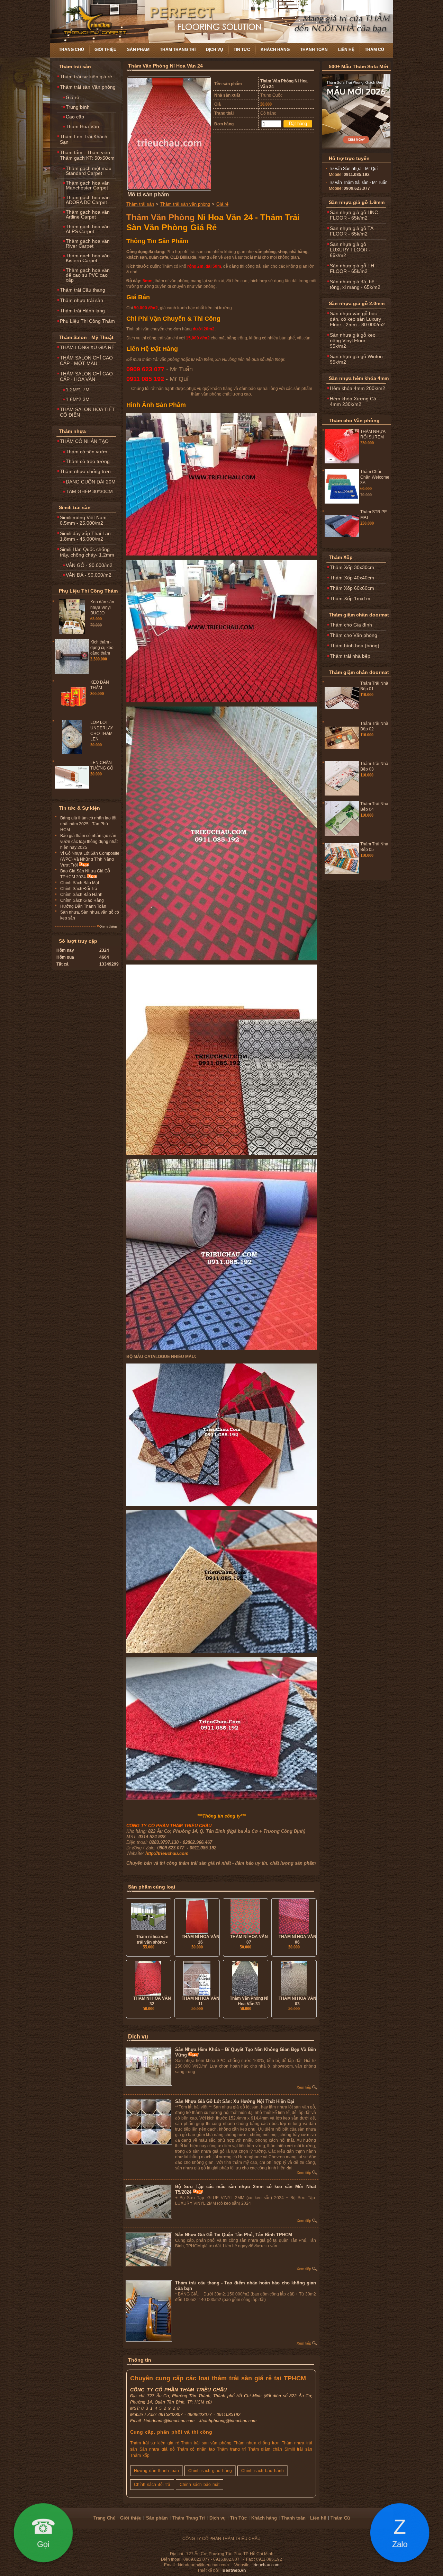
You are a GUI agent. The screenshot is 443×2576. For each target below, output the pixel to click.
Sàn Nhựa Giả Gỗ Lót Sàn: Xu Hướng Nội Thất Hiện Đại (235, 2101)
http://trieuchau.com (167, 1853)
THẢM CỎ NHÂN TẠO (84, 441)
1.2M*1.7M (78, 390)
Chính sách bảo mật (200, 2485)
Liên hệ (346, 50)
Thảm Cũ (374, 50)
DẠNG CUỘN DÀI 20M (91, 482)
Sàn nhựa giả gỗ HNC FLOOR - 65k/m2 (354, 215)
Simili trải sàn (75, 507)
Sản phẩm (138, 50)
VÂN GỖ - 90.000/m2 (89, 565)
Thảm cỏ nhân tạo (196, 2449)
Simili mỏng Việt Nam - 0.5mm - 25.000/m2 (85, 520)
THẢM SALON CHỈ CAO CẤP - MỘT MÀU (86, 361)
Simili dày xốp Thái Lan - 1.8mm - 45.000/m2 (87, 536)
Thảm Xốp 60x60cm (352, 588)
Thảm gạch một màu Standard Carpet (89, 171)
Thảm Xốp (341, 557)
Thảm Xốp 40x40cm (352, 578)
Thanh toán (314, 50)
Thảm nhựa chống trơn (85, 471)
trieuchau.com (266, 2565)
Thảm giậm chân (265, 2449)
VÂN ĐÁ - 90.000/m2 (89, 575)
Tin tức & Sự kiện (79, 808)
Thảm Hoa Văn (82, 126)
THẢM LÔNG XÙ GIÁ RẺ (87, 347)
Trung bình (78, 107)
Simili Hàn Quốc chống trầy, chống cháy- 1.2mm (87, 552)
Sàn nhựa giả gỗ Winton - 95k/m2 (358, 359)
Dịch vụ (215, 50)
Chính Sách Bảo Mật (80, 883)
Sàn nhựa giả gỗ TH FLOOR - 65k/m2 (352, 268)
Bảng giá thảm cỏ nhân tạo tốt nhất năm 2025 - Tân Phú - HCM (88, 824)
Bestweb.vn (234, 2570)
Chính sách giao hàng (210, 2471)
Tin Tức (242, 50)
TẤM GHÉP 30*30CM (89, 491)
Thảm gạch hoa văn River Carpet (88, 243)
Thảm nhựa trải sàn (82, 300)
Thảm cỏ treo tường (88, 461)
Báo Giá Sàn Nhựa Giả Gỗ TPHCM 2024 (85, 874)
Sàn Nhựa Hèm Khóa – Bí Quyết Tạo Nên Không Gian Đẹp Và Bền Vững (246, 2052)
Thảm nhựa (72, 431)
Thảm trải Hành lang (82, 311)
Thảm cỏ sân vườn (87, 452)
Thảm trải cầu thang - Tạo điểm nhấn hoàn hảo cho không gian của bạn (246, 2286)
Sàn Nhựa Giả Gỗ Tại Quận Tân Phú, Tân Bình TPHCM (234, 2235)
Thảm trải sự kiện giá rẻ (86, 77)
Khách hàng (275, 50)
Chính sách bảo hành (263, 2471)
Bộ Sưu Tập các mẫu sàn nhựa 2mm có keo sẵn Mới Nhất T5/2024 (246, 2189)
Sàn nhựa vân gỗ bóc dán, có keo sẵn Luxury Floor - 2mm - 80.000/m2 (357, 319)
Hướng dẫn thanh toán (156, 2471)
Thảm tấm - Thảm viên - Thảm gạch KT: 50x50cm (87, 155)
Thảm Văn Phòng (161, 217)
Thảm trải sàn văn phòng (185, 204)
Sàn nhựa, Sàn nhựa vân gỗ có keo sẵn (90, 915)
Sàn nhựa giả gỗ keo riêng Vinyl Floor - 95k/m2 (353, 340)
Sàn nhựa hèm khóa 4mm (359, 378)
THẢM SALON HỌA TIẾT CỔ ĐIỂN (87, 412)
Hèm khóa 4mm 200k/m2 (358, 388)
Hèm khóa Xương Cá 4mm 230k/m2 (353, 401)
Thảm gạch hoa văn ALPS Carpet (88, 229)
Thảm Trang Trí (178, 50)
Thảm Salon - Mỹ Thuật (86, 337)
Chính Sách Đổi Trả (79, 889)
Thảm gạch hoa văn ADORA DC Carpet (88, 200)
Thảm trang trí (231, 2449)
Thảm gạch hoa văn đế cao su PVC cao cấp (88, 275)
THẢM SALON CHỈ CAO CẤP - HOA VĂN (86, 376)
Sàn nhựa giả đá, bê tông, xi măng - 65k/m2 (355, 284)
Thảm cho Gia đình (351, 625)
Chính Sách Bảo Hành (81, 895)
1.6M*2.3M (78, 399)
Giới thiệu (106, 50)
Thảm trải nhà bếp (350, 656)
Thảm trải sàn (75, 66)
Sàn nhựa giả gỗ (157, 2449)
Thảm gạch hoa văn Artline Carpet (88, 214)
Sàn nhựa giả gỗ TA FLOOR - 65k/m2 (352, 231)
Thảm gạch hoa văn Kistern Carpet (88, 258)
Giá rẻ (73, 97)
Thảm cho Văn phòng (354, 420)
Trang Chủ (71, 50)
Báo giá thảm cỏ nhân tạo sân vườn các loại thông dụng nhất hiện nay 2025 (89, 842)
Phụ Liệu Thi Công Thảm (87, 321)
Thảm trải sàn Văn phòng (88, 87)
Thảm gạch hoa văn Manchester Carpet (88, 185)
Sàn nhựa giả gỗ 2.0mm (357, 303)
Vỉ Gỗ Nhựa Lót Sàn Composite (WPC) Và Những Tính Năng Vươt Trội (90, 859)
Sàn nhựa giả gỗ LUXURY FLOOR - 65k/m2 (350, 250)
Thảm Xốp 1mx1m (350, 598)
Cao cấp (75, 117)
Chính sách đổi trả (152, 2485)
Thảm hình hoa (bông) (355, 646)
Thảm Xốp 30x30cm (352, 567)
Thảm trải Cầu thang (83, 290)
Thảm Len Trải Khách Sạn (84, 139)
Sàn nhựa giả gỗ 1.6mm (357, 202)
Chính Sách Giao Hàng (82, 900)
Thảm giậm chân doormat (359, 615)
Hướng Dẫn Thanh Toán (83, 906)
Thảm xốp (140, 2455)
